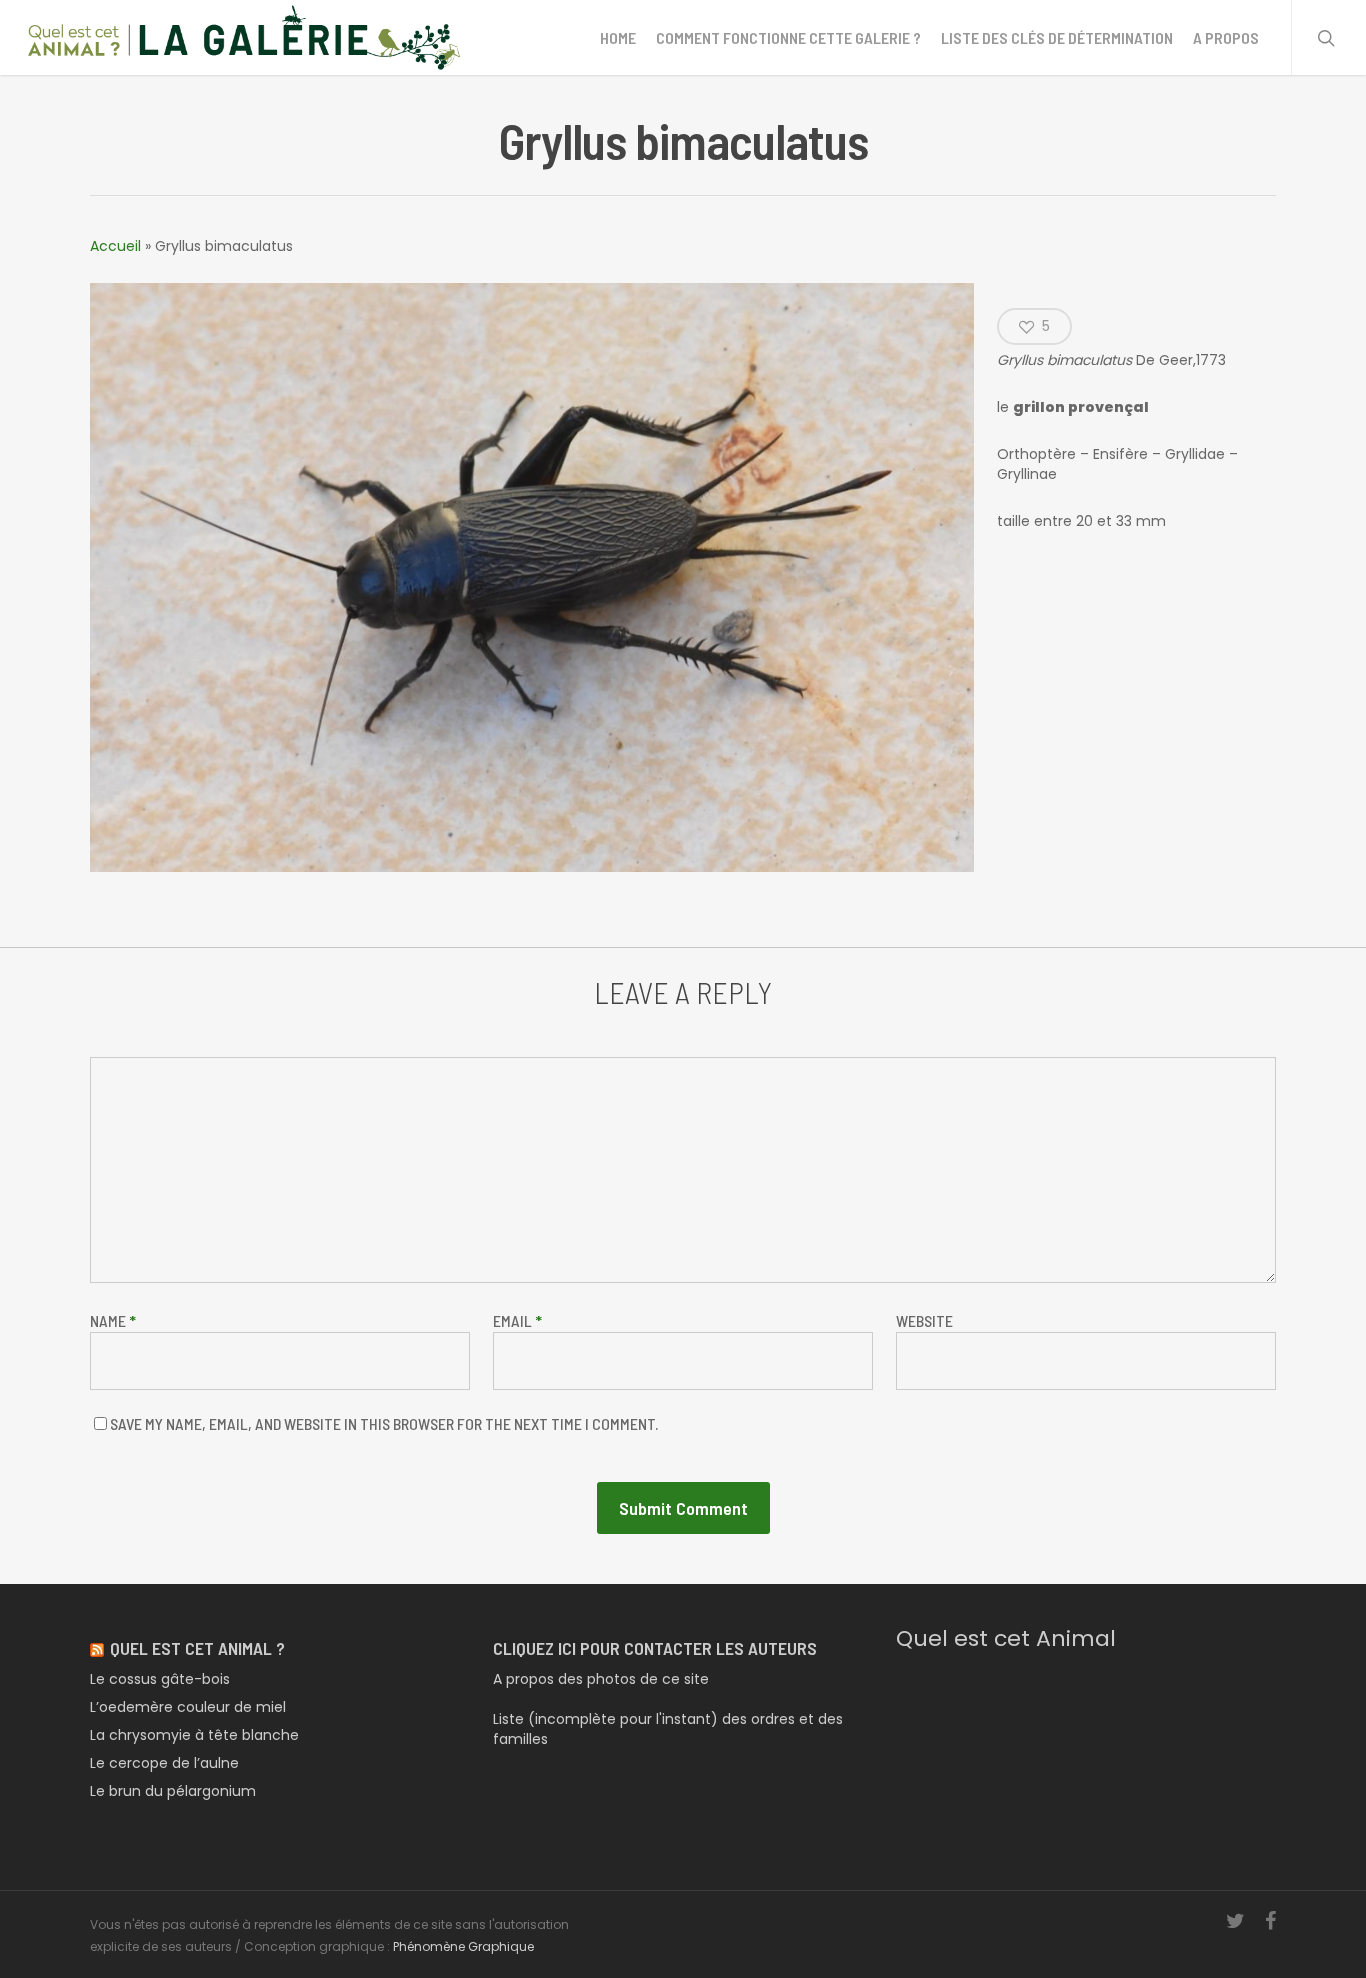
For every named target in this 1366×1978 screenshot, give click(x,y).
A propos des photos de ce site (601, 1679)
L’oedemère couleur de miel (188, 1707)
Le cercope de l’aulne (164, 1763)
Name (113, 1320)
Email (517, 1320)
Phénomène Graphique (463, 1946)
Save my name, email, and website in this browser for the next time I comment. (384, 1423)
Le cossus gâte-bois (160, 1679)
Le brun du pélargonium (173, 1791)
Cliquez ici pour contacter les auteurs (655, 1648)
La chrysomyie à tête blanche (194, 1735)
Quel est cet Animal (1006, 1638)
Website (924, 1320)
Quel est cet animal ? (197, 1648)
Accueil (115, 246)
